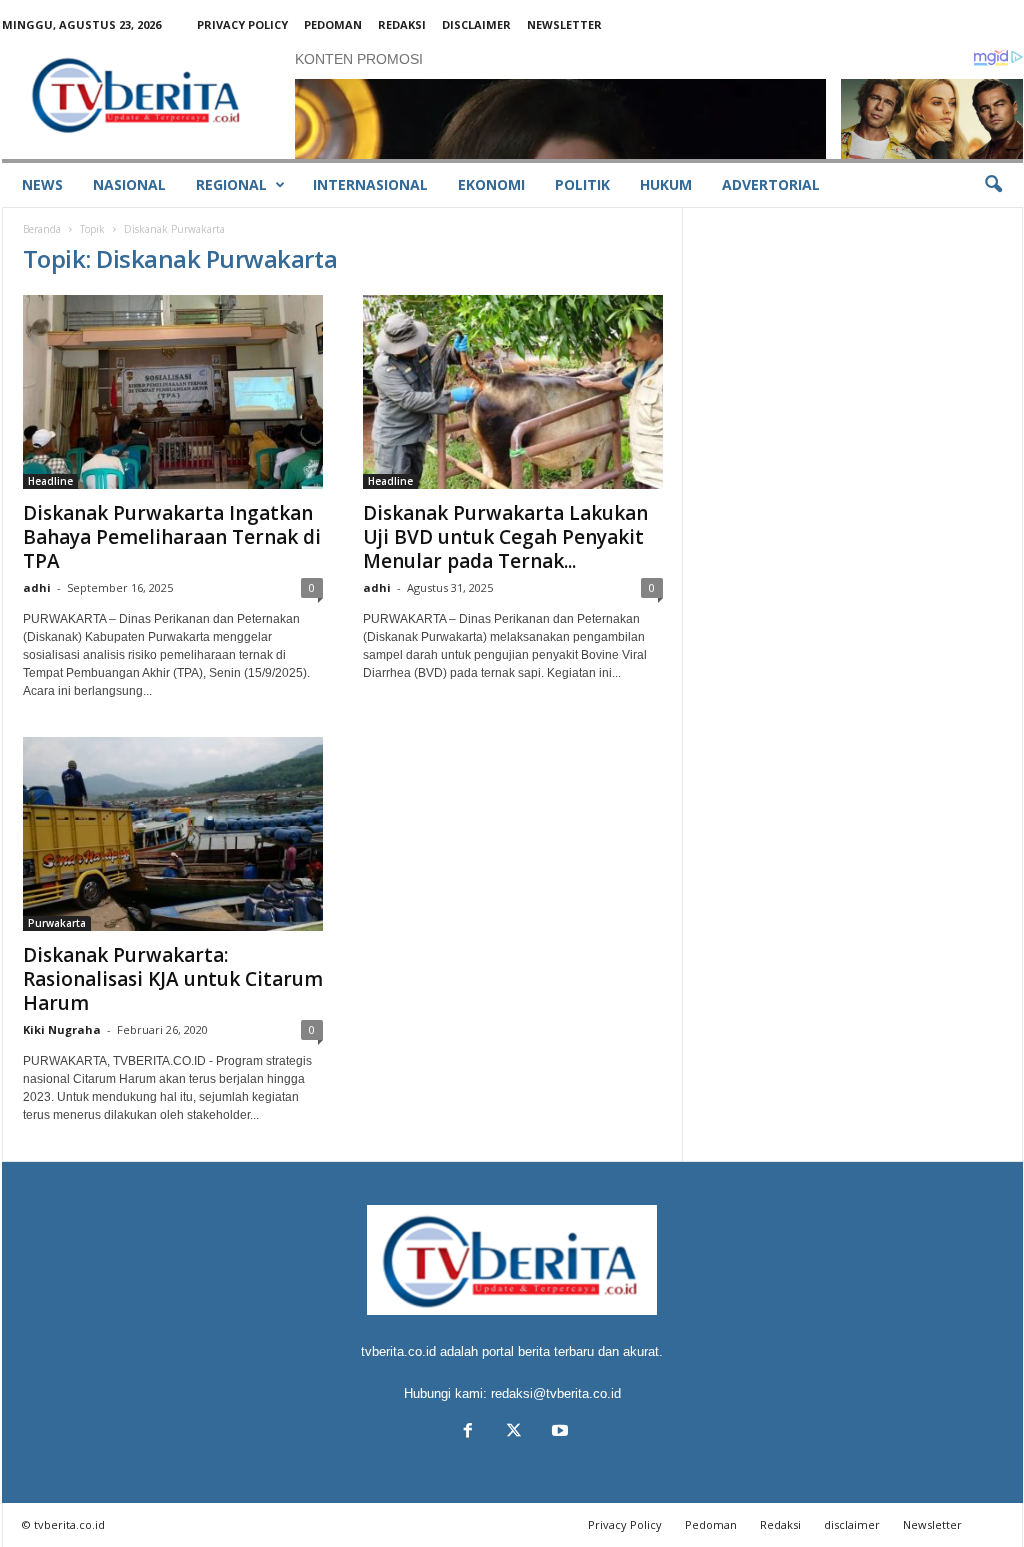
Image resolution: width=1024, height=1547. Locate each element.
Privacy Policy (242, 24)
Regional (231, 184)
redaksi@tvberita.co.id (556, 1393)
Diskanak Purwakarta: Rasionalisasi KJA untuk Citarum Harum (173, 979)
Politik (582, 184)
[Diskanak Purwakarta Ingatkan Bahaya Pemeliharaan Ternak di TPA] (173, 392)
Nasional (129, 184)
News (42, 184)
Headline (50, 481)
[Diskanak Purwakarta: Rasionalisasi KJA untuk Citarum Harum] (173, 834)
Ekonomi (491, 184)
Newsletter (564, 24)
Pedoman (333, 24)
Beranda (42, 229)
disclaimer (476, 24)
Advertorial (771, 184)
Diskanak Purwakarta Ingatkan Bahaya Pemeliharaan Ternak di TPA (172, 537)
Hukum (666, 184)
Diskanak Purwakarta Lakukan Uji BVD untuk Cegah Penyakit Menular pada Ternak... (505, 537)
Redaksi (402, 24)
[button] (993, 185)
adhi (37, 587)
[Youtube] (558, 1432)
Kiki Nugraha (62, 1029)
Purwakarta (57, 923)
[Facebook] (468, 1432)
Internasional (370, 184)
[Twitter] (514, 1432)
